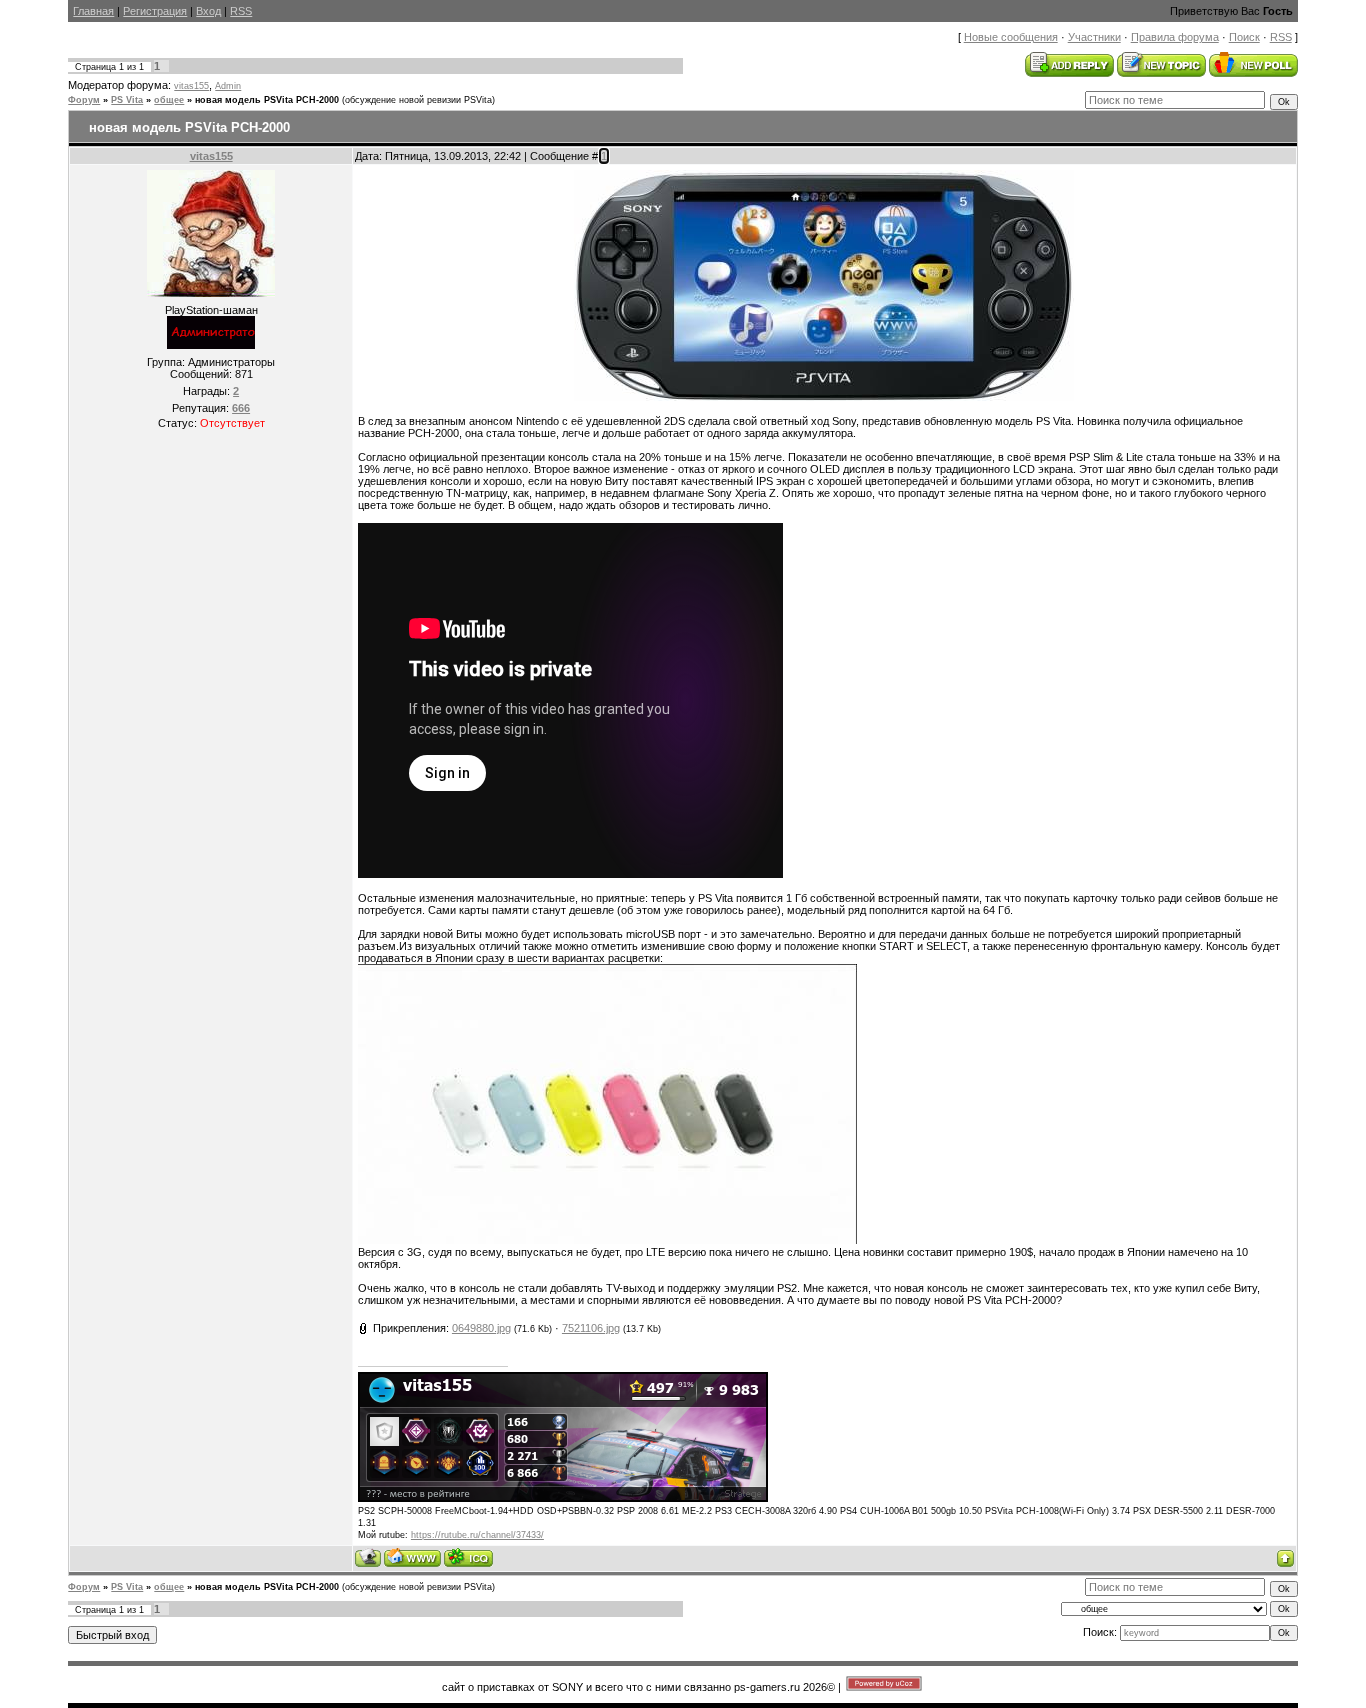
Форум (84, 100)
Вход (208, 11)
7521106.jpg (591, 1328)
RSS (241, 11)
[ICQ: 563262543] (468, 1557)
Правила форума (1175, 37)
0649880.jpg (481, 1328)
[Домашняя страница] (412, 1557)
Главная (93, 11)
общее (169, 100)
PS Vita (127, 100)
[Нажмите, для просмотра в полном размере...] (824, 397)
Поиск (1244, 37)
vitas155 (191, 86)
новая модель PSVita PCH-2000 (267, 100)
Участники (1094, 37)
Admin (228, 86)
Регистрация (155, 11)
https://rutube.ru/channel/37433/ (477, 1535)
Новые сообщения (1011, 37)
